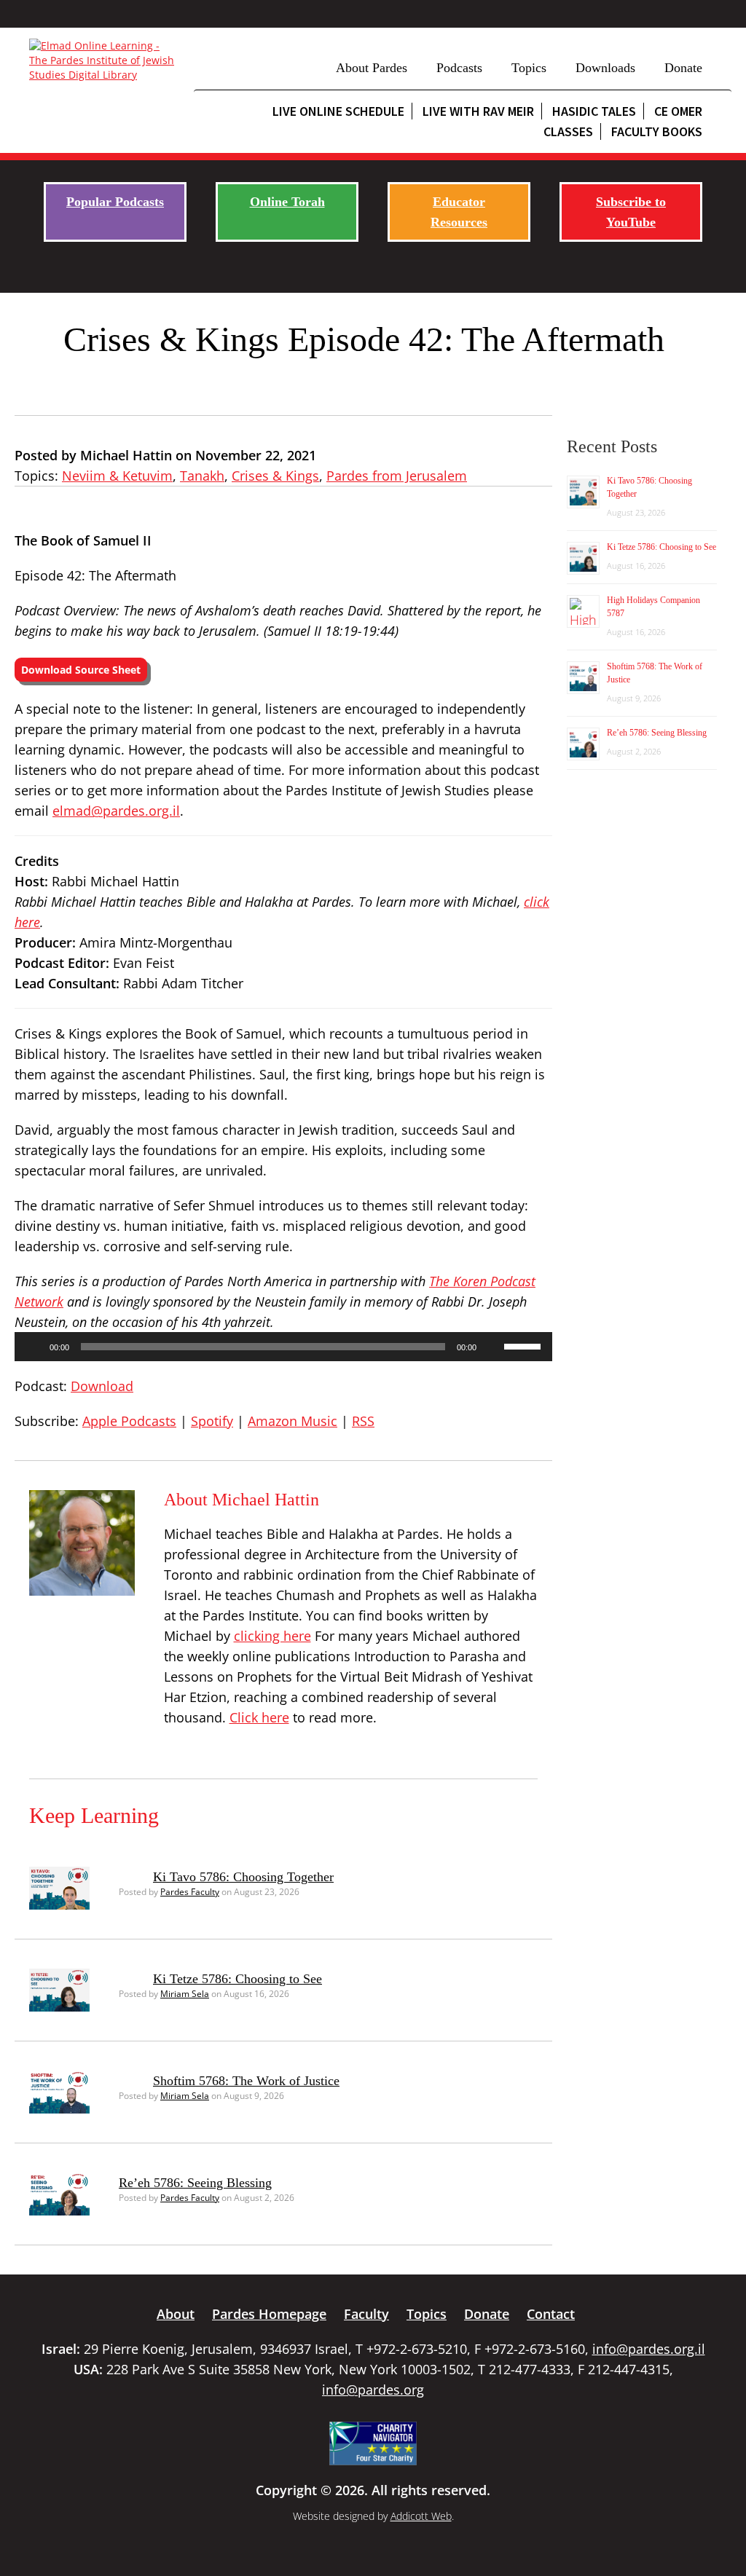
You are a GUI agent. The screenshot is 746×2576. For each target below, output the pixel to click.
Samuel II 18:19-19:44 (331, 631)
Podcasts (459, 68)
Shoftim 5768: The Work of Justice (246, 2081)
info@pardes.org (373, 2390)
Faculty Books (657, 131)
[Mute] (492, 1347)
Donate (683, 68)
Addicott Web (421, 2516)
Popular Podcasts (115, 202)
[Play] (34, 1347)
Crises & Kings (275, 476)
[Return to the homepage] (104, 60)
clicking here (272, 1636)
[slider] (525, 1345)
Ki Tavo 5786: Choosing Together (243, 1877)
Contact (551, 2314)
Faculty (366, 2314)
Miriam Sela (185, 1994)
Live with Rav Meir (478, 111)
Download (102, 1386)
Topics (529, 68)
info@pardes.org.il (649, 2349)
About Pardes (372, 68)
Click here (259, 1717)
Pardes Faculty (190, 1892)
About (176, 2314)
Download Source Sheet (81, 670)
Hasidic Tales (594, 111)
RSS (363, 1421)
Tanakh (202, 476)
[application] (283, 1347)
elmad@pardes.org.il (116, 811)
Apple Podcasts (129, 1421)
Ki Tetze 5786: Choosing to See (237, 1979)
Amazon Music (292, 1421)
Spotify (212, 1421)
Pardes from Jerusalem (397, 476)
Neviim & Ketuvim (117, 476)
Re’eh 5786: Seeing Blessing (195, 2183)
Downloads (605, 68)
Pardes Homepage (269, 2314)
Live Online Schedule (338, 111)
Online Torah (287, 202)
